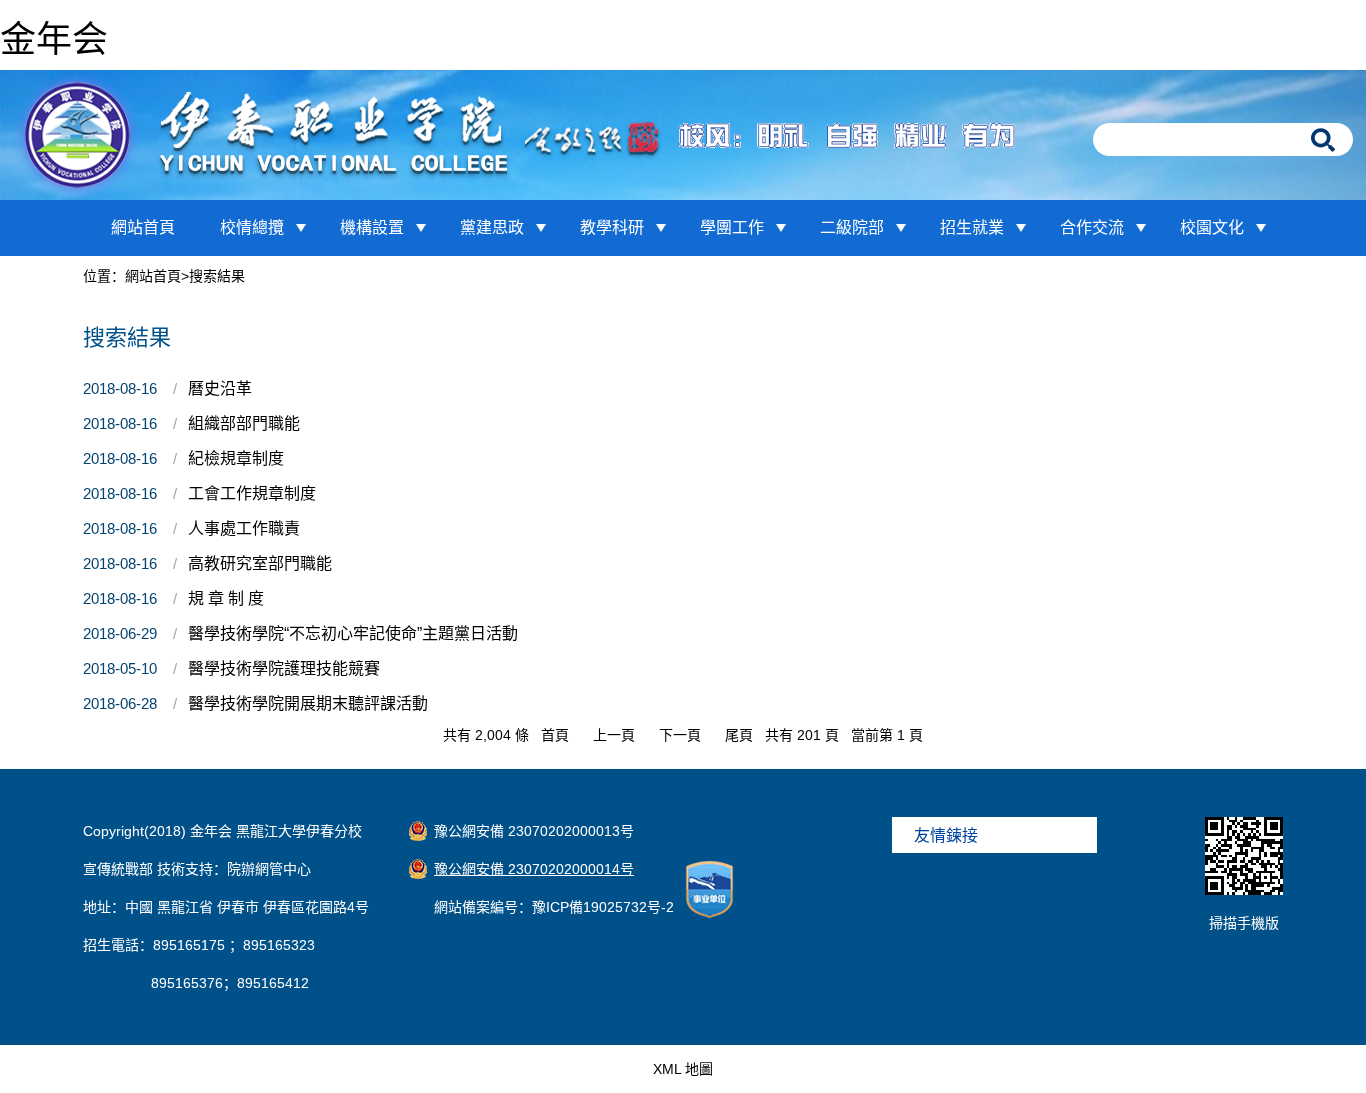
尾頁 (739, 735)
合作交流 (1092, 227)
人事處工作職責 (244, 528)
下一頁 (680, 735)
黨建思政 (492, 227)
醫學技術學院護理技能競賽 (284, 668)
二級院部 (852, 227)
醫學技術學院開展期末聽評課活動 (308, 703)
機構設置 (372, 227)
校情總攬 (252, 227)
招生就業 (972, 227)
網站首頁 (143, 227)
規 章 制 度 (226, 598)
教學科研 (612, 227)
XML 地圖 (683, 1069)
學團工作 (732, 227)
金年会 (54, 39)
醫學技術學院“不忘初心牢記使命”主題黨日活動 (353, 633)
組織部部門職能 (244, 423)
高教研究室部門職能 (260, 563)
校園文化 (1212, 227)
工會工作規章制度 (252, 493)
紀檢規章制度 (236, 458)
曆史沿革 (220, 388)
